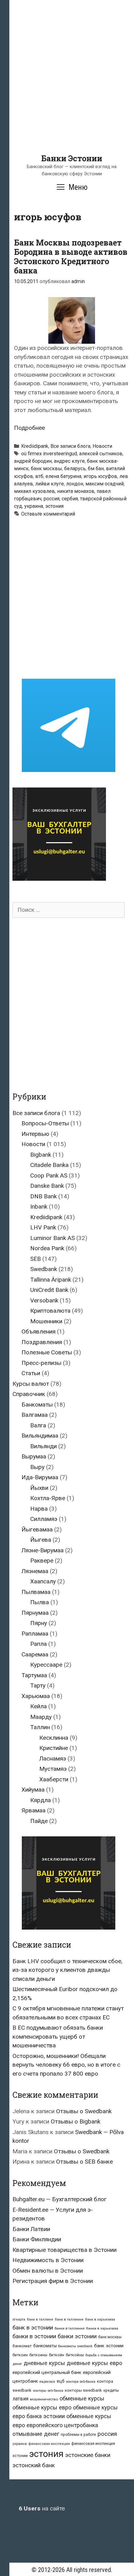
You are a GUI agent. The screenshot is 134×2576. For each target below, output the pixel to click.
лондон (75, 484)
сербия (70, 499)
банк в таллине (40, 2319)
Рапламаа (35, 1634)
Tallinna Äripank (51, 1280)
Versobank (44, 1300)
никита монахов (76, 491)
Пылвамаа (36, 1592)
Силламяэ (44, 1519)
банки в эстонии (34, 2336)
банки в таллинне (69, 2328)
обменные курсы (82, 2398)
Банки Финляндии (37, 2239)
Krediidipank (35, 446)
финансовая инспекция (49, 2444)
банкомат (22, 2346)
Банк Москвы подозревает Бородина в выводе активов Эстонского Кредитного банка (71, 257)
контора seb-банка (81, 2382)
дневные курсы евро (94, 2363)
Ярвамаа (33, 1810)
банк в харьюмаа (100, 2319)
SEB (36, 1259)
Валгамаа (35, 1415)
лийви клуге (50, 484)
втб (39, 476)
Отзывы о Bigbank (76, 2121)
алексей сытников (101, 454)
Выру (37, 1467)
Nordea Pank (47, 1248)
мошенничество (44, 2399)
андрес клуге (69, 461)
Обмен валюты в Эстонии (48, 2271)
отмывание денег (36, 2434)
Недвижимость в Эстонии (48, 2260)
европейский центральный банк (47, 2372)
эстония (54, 506)
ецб (61, 2381)
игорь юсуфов (100, 476)
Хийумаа (33, 1790)
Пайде (39, 1821)
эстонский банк (34, 2465)
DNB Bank (43, 1196)
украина (34, 506)
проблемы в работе (78, 2435)
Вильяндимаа (40, 1436)
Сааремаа (35, 1654)
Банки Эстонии (72, 158)
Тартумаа (34, 1675)
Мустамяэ (53, 1769)
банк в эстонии (33, 2328)
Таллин (40, 1727)
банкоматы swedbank (75, 2346)
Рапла (38, 1644)
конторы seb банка (48, 2391)
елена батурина (63, 476)
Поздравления (42, 1342)
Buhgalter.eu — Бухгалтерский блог (60, 2199)
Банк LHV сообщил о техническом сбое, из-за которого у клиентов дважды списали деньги (67, 1970)
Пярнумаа (35, 1613)
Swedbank (44, 1269)
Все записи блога (70, 446)
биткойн (57, 2355)
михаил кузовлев (34, 491)
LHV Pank (43, 1227)
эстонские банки (88, 2455)
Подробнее (29, 428)
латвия (20, 2399)
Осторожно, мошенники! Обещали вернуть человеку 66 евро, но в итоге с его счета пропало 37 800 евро (66, 2065)
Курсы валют (31, 1384)
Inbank (39, 1207)
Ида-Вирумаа (40, 1477)
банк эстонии (109, 2346)
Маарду (41, 1717)
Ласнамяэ (53, 1759)
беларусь (75, 468)
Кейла (38, 1706)
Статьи (31, 1373)
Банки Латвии (31, 2229)
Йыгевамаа (37, 1529)
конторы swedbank (83, 2390)
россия (52, 499)
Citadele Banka (49, 1165)
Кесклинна (54, 1738)
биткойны (75, 2355)
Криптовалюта (50, 1311)
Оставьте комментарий (48, 514)
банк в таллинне (69, 2319)
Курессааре (46, 1665)
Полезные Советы (47, 1352)
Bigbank (41, 1155)
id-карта (19, 2319)
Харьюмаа (36, 1696)
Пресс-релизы (41, 1363)
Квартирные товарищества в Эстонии (65, 2250)
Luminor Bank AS (53, 1238)
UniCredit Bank (49, 1290)
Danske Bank (47, 1186)
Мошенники (46, 1321)
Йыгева (41, 1540)
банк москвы (46, 468)
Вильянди (43, 1446)
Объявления (38, 1332)
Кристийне (54, 1748)
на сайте (42, 2508)
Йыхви (39, 1488)
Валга (38, 1425)
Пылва (40, 1602)
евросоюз (47, 2382)
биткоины (38, 2355)
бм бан (96, 468)
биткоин (20, 2355)
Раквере (42, 1561)
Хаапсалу (43, 1581)
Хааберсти (54, 1779)
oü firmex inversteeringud (49, 454)
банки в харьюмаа (102, 2328)
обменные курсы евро (42, 2407)
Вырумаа (34, 1456)
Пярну (39, 1623)
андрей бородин (33, 461)
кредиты (111, 2390)
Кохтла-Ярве (48, 1498)
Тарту (38, 1685)
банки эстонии (77, 2336)
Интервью (35, 1134)
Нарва (39, 1509)
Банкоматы (37, 1405)
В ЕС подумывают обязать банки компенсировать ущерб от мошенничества (58, 2036)
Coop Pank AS (49, 1176)
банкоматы (45, 2346)
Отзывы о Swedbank (84, 2111)
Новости (102, 446)
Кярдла (41, 1800)
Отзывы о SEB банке (84, 2162)
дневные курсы (44, 2363)
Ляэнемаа (35, 1571)
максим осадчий (105, 484)
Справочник (29, 1394)
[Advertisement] (67, 87)
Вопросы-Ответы (45, 1123)
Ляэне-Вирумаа (43, 1550)
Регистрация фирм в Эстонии (53, 2281)
